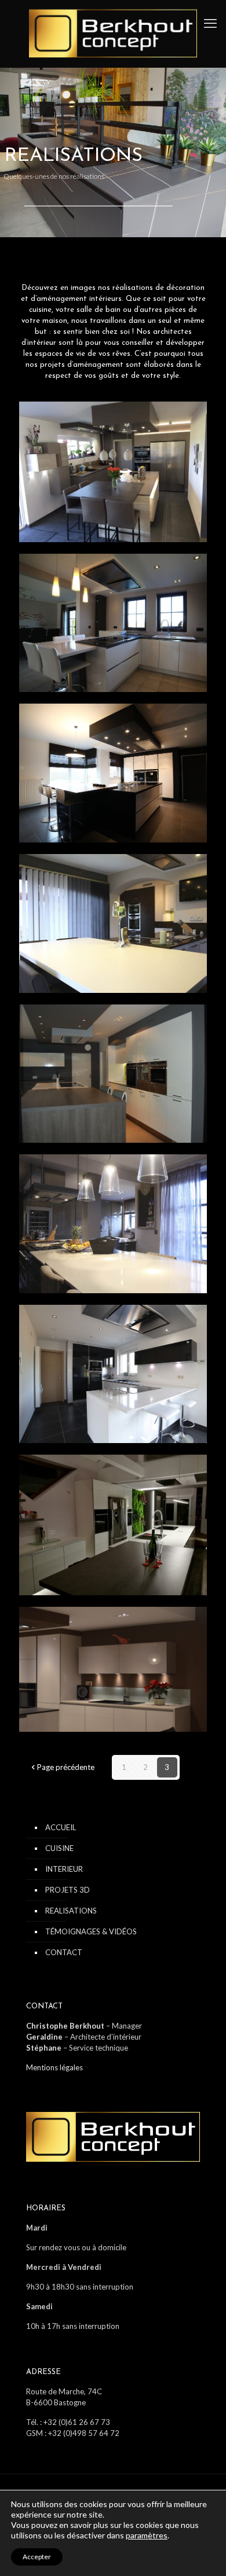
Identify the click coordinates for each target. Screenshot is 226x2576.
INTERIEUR (64, 1869)
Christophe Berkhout (65, 2026)
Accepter (37, 2557)
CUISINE (59, 1848)
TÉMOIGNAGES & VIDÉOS (91, 1931)
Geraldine (44, 2037)
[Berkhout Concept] (113, 34)
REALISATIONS (71, 1911)
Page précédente (66, 1767)
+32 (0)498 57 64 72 (84, 2433)
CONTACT (64, 1952)
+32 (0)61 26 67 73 (77, 2422)
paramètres (147, 2535)
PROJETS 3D (68, 1890)
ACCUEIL (61, 1827)
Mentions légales (54, 2067)
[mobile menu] (210, 23)
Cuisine (50, 425)
